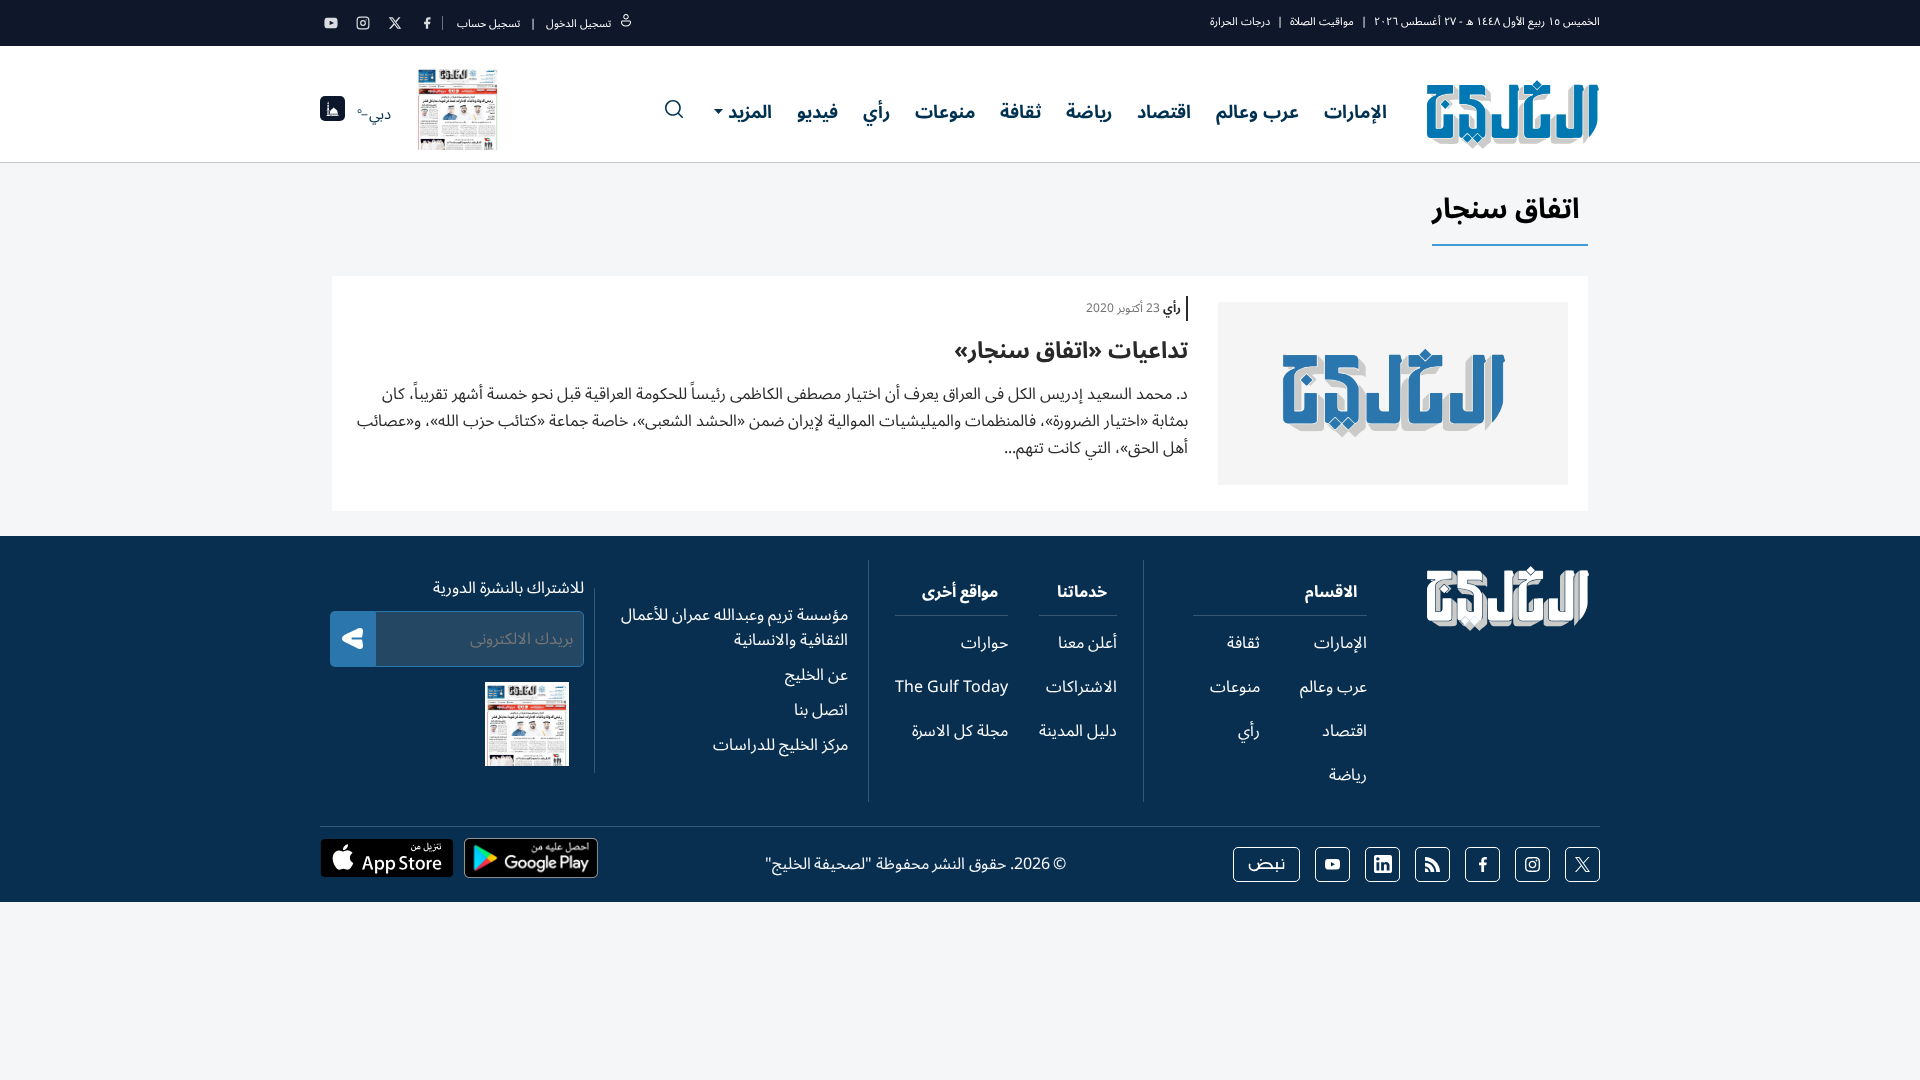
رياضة (1089, 112)
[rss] (1432, 864)
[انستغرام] (363, 23)
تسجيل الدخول (578, 23)
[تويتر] (395, 23)
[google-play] (531, 864)
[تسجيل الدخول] (626, 23)
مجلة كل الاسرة (960, 731)
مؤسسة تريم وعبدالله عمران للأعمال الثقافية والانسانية (734, 627)
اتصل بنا (821, 710)
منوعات (945, 112)
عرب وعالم (1257, 112)
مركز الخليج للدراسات (780, 745)
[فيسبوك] (427, 23)
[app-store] (387, 864)
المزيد (750, 112)
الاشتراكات (1081, 687)
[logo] (1513, 114)
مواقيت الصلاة (1322, 21)
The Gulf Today (951, 687)
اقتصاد (1164, 112)
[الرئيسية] (1508, 626)
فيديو (817, 112)
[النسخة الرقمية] (458, 114)
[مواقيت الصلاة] (332, 114)
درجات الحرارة (1240, 21)
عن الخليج (816, 675)
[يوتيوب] (331, 23)
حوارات (984, 643)
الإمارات (1355, 112)
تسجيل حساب (488, 23)
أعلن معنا (1087, 643)
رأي (876, 112)
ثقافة (1020, 112)
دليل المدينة (1078, 731)
